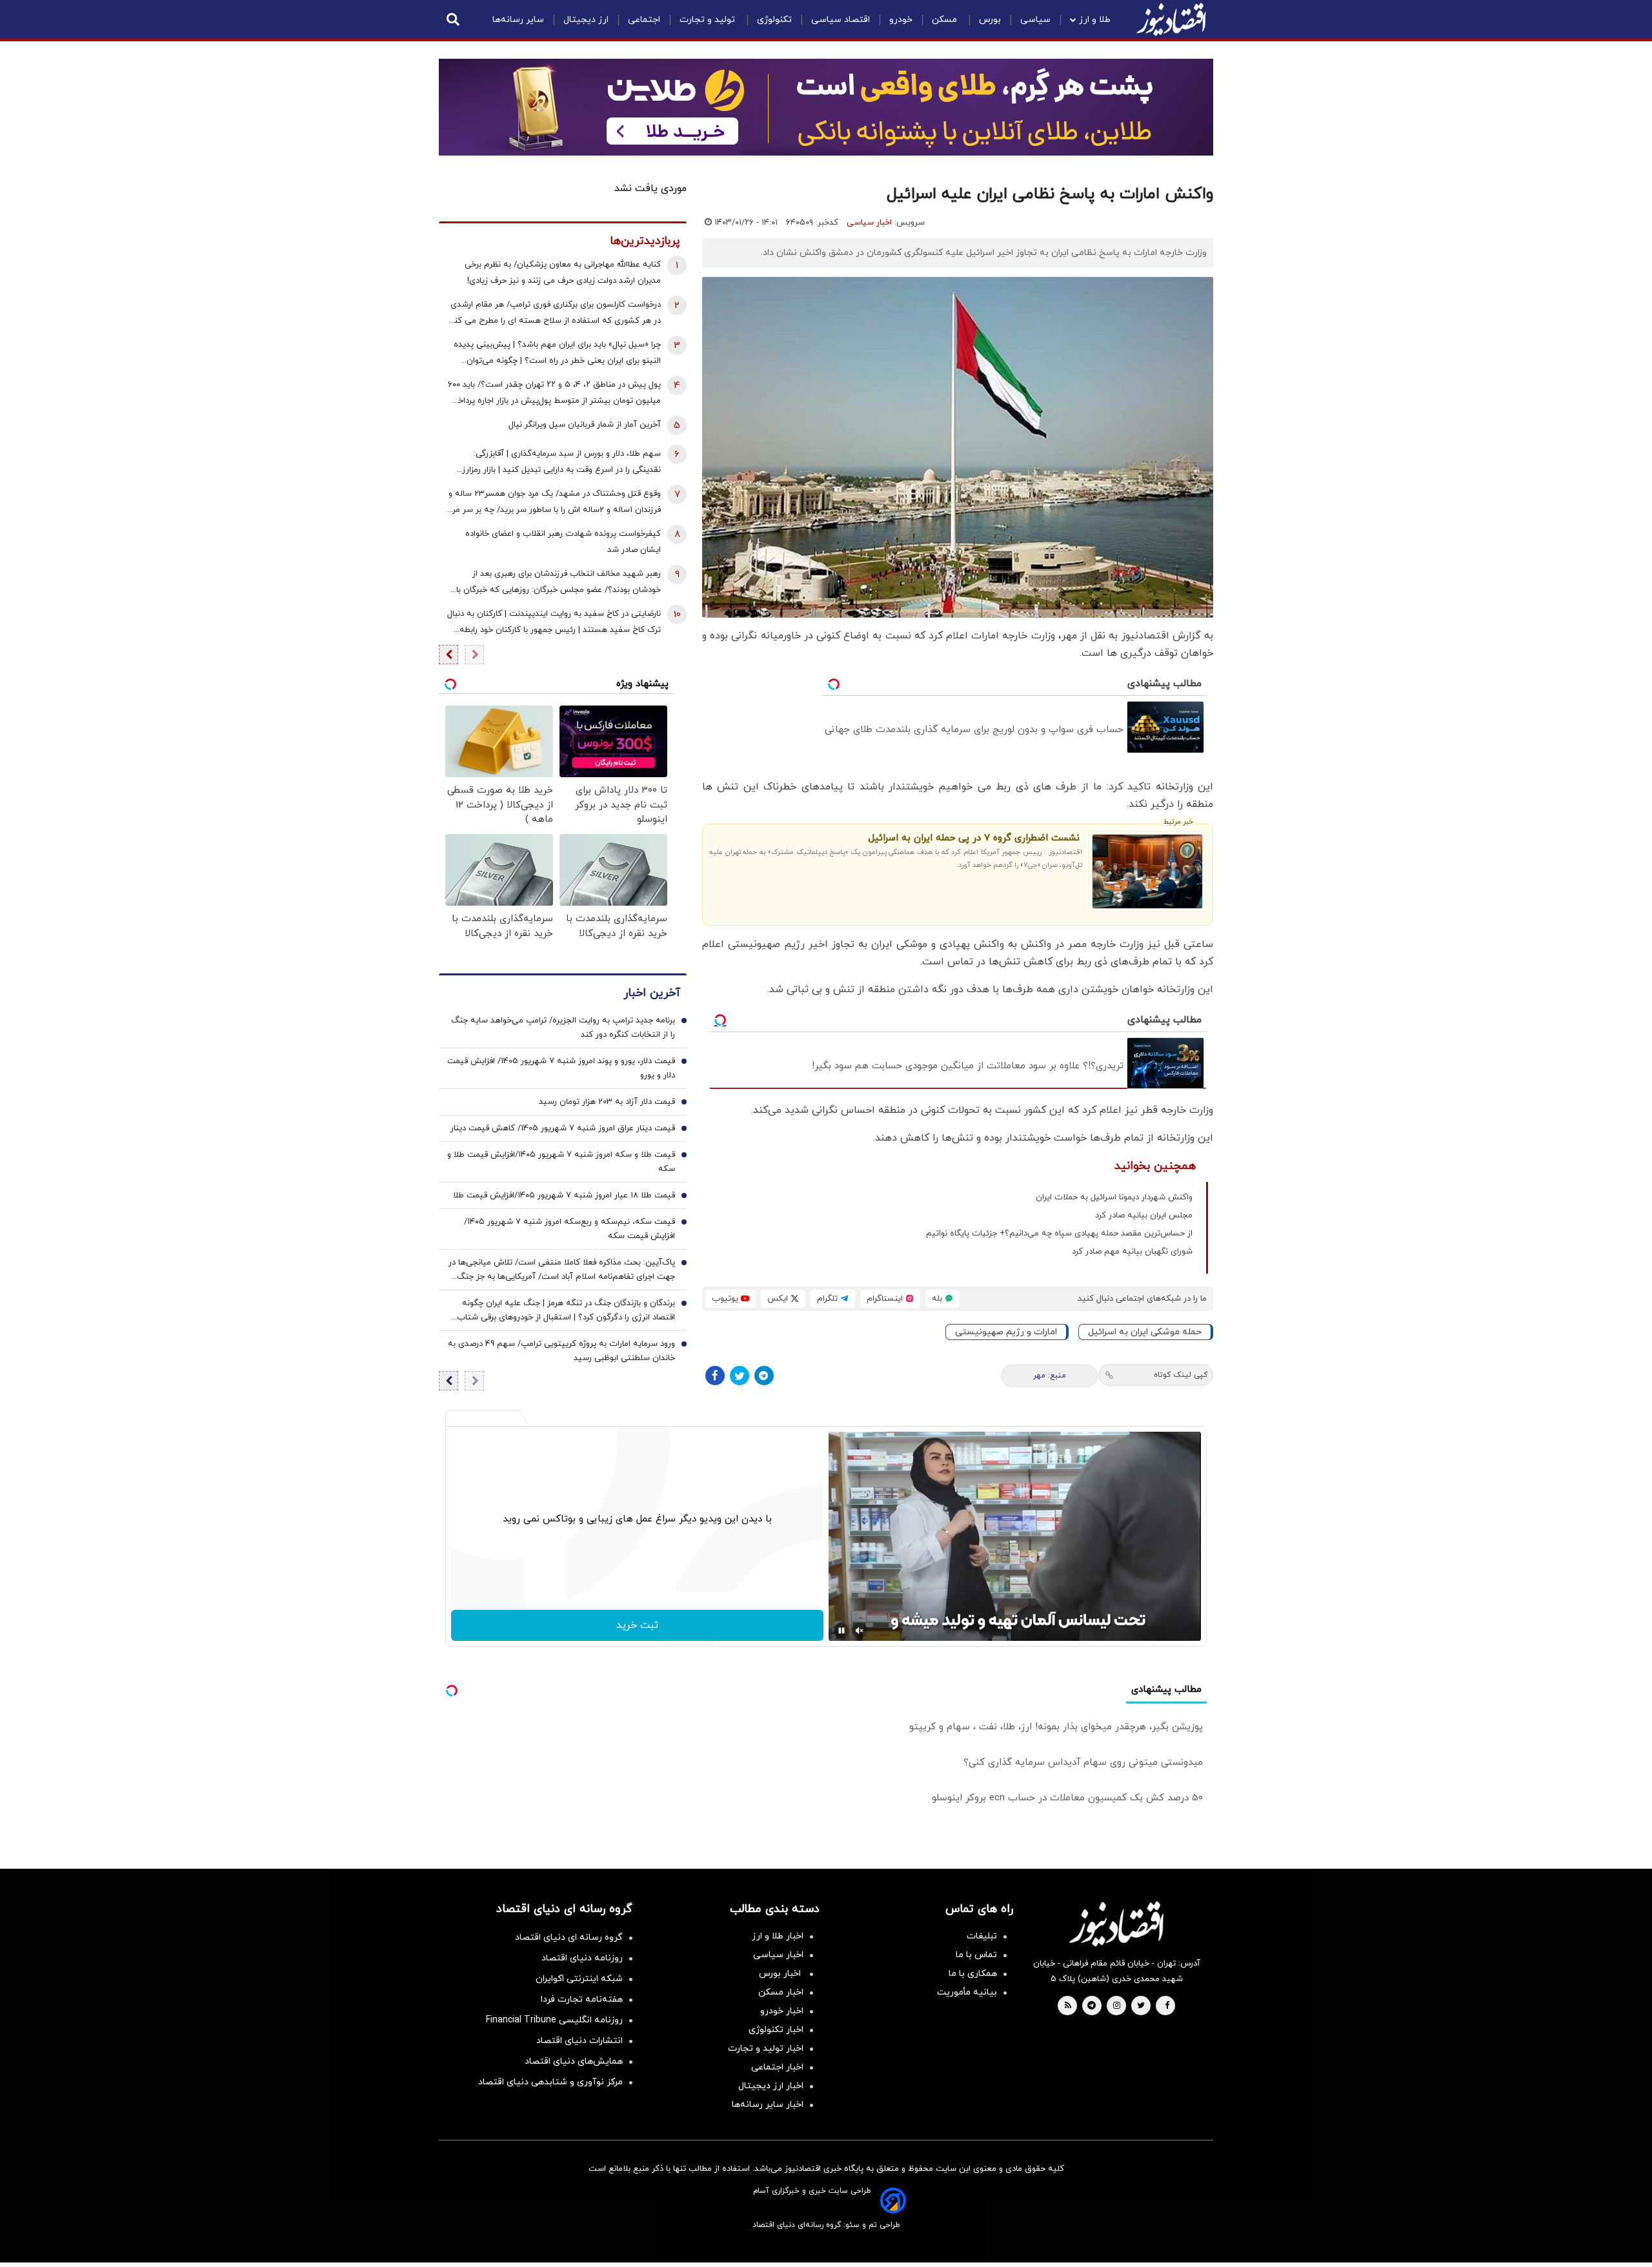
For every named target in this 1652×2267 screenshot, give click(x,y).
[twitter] (1141, 2006)
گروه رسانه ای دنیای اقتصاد (569, 1937)
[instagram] (1117, 2006)
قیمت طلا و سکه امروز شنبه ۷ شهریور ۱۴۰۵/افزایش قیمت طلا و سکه (561, 1162)
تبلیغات (982, 1936)
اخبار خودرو (782, 2011)
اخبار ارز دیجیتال (771, 2086)
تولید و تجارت (709, 20)
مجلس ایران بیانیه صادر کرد (1144, 1215)
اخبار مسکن (781, 1992)
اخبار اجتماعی (777, 2067)
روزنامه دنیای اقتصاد (582, 1958)
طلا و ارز (1095, 20)
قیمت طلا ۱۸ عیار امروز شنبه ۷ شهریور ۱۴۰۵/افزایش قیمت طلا (564, 1195)
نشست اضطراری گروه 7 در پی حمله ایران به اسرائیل (974, 838)
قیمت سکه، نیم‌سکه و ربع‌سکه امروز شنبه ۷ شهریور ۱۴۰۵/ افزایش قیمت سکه (569, 1229)
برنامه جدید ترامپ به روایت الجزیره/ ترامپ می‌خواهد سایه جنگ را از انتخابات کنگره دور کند (563, 1028)
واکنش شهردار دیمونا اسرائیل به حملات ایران (1114, 1197)
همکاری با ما (973, 1974)
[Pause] (841, 1631)
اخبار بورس (781, 1974)
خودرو (901, 20)
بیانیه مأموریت (967, 1992)
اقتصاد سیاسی (841, 20)
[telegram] (1092, 2006)
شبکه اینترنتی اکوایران (579, 1979)
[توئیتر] (740, 1376)
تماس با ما (976, 1955)
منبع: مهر (1050, 1376)
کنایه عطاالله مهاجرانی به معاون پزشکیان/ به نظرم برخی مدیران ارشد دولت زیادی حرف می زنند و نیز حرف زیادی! (563, 273)
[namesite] (1171, 19)
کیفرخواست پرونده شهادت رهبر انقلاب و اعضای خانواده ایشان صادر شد (563, 542)
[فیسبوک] (715, 1376)
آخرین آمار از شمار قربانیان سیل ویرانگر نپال (585, 425)
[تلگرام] (764, 1376)
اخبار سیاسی (869, 223)
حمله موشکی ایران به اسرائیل (1145, 1332)
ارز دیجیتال (586, 20)
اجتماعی (644, 20)
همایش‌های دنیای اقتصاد (574, 2061)
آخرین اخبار (652, 993)
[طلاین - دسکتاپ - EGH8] (826, 107)
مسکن (946, 20)
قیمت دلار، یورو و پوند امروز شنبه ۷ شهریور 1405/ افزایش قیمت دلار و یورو (561, 1068)
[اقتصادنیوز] (1116, 1924)
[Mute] (860, 1631)
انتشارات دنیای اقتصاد (579, 2041)
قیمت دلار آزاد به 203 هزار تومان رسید (607, 1102)
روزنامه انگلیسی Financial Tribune (554, 2020)
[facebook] (1167, 2006)
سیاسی (1035, 20)
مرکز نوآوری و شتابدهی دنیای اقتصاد (550, 2082)
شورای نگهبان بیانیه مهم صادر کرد (1132, 1252)
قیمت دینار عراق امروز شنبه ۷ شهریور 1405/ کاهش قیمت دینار (563, 1128)
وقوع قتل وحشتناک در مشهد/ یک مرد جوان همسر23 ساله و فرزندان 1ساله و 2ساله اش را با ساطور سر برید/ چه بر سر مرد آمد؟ (555, 503)
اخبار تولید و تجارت (766, 2048)
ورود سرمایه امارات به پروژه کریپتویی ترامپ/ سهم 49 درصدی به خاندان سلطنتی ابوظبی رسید (561, 1351)
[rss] (1068, 2006)
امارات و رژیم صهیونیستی (1006, 1332)
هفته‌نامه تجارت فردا (582, 1999)
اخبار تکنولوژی (776, 2030)
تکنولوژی (774, 20)
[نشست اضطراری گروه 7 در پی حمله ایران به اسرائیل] (1148, 871)
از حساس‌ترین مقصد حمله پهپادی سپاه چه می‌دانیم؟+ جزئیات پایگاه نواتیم (1059, 1234)
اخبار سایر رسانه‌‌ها (768, 2105)
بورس (990, 20)
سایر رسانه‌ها (518, 20)
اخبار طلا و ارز (778, 1936)
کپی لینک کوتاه (1181, 1375)
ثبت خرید (637, 1625)
